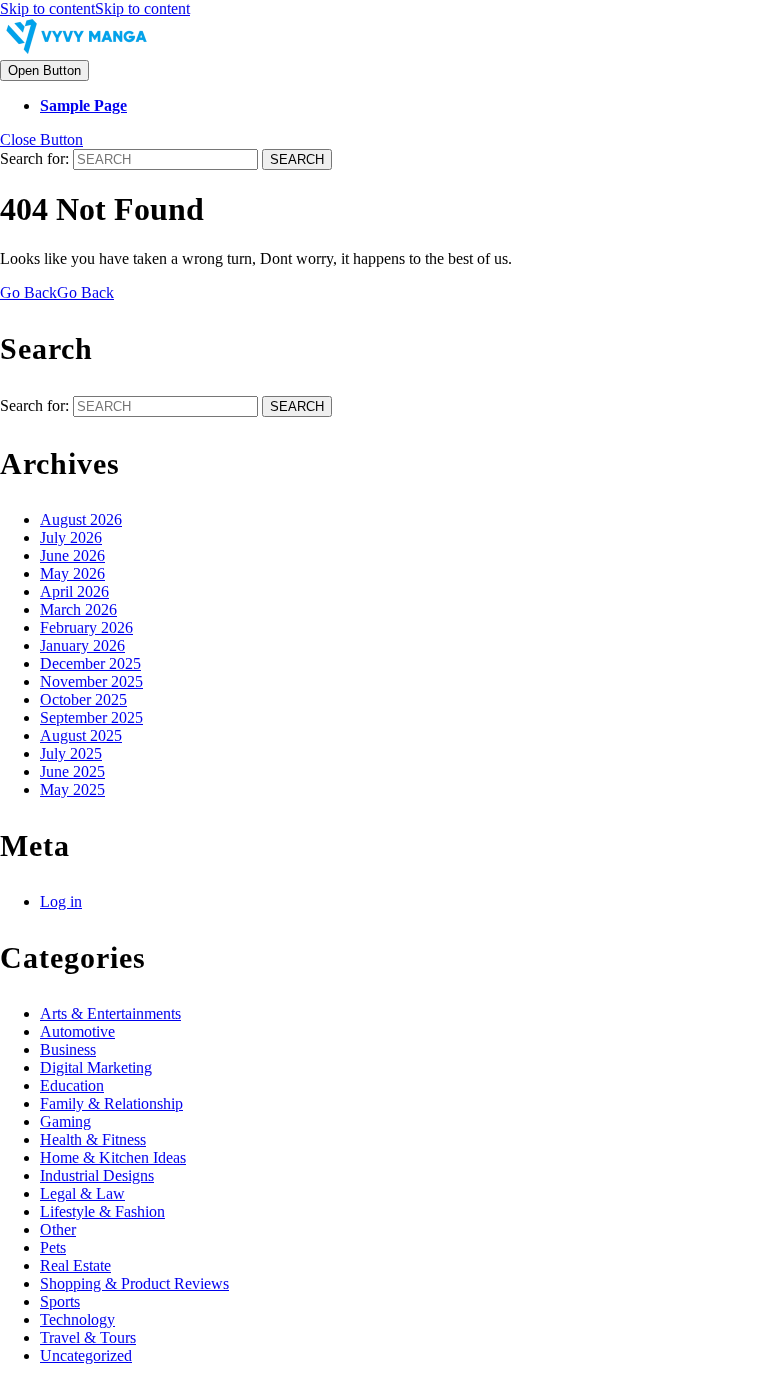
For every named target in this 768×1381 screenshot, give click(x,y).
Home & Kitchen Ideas (113, 1157)
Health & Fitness (93, 1139)
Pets (53, 1247)
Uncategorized (86, 1355)
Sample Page (83, 105)
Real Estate (75, 1265)
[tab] (44, 70)
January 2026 (82, 645)
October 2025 (83, 699)
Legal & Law (82, 1193)
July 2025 (71, 753)
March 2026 (78, 609)
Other (58, 1229)
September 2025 (91, 717)
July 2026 (71, 537)
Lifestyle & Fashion (102, 1211)
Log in (61, 901)
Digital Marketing (96, 1067)
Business (68, 1049)
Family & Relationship (111, 1103)
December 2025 (90, 663)
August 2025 (81, 735)
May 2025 (72, 789)
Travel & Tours (88, 1337)
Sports (60, 1301)
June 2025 (72, 771)
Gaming (65, 1121)
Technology (77, 1319)
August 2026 (81, 519)
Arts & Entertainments (110, 1013)
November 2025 (91, 681)
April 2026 (74, 591)
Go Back (57, 292)
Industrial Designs (97, 1175)
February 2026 (86, 627)
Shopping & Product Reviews (134, 1283)
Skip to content (95, 8)
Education (72, 1085)
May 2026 (72, 573)
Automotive (77, 1031)
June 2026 (72, 555)
